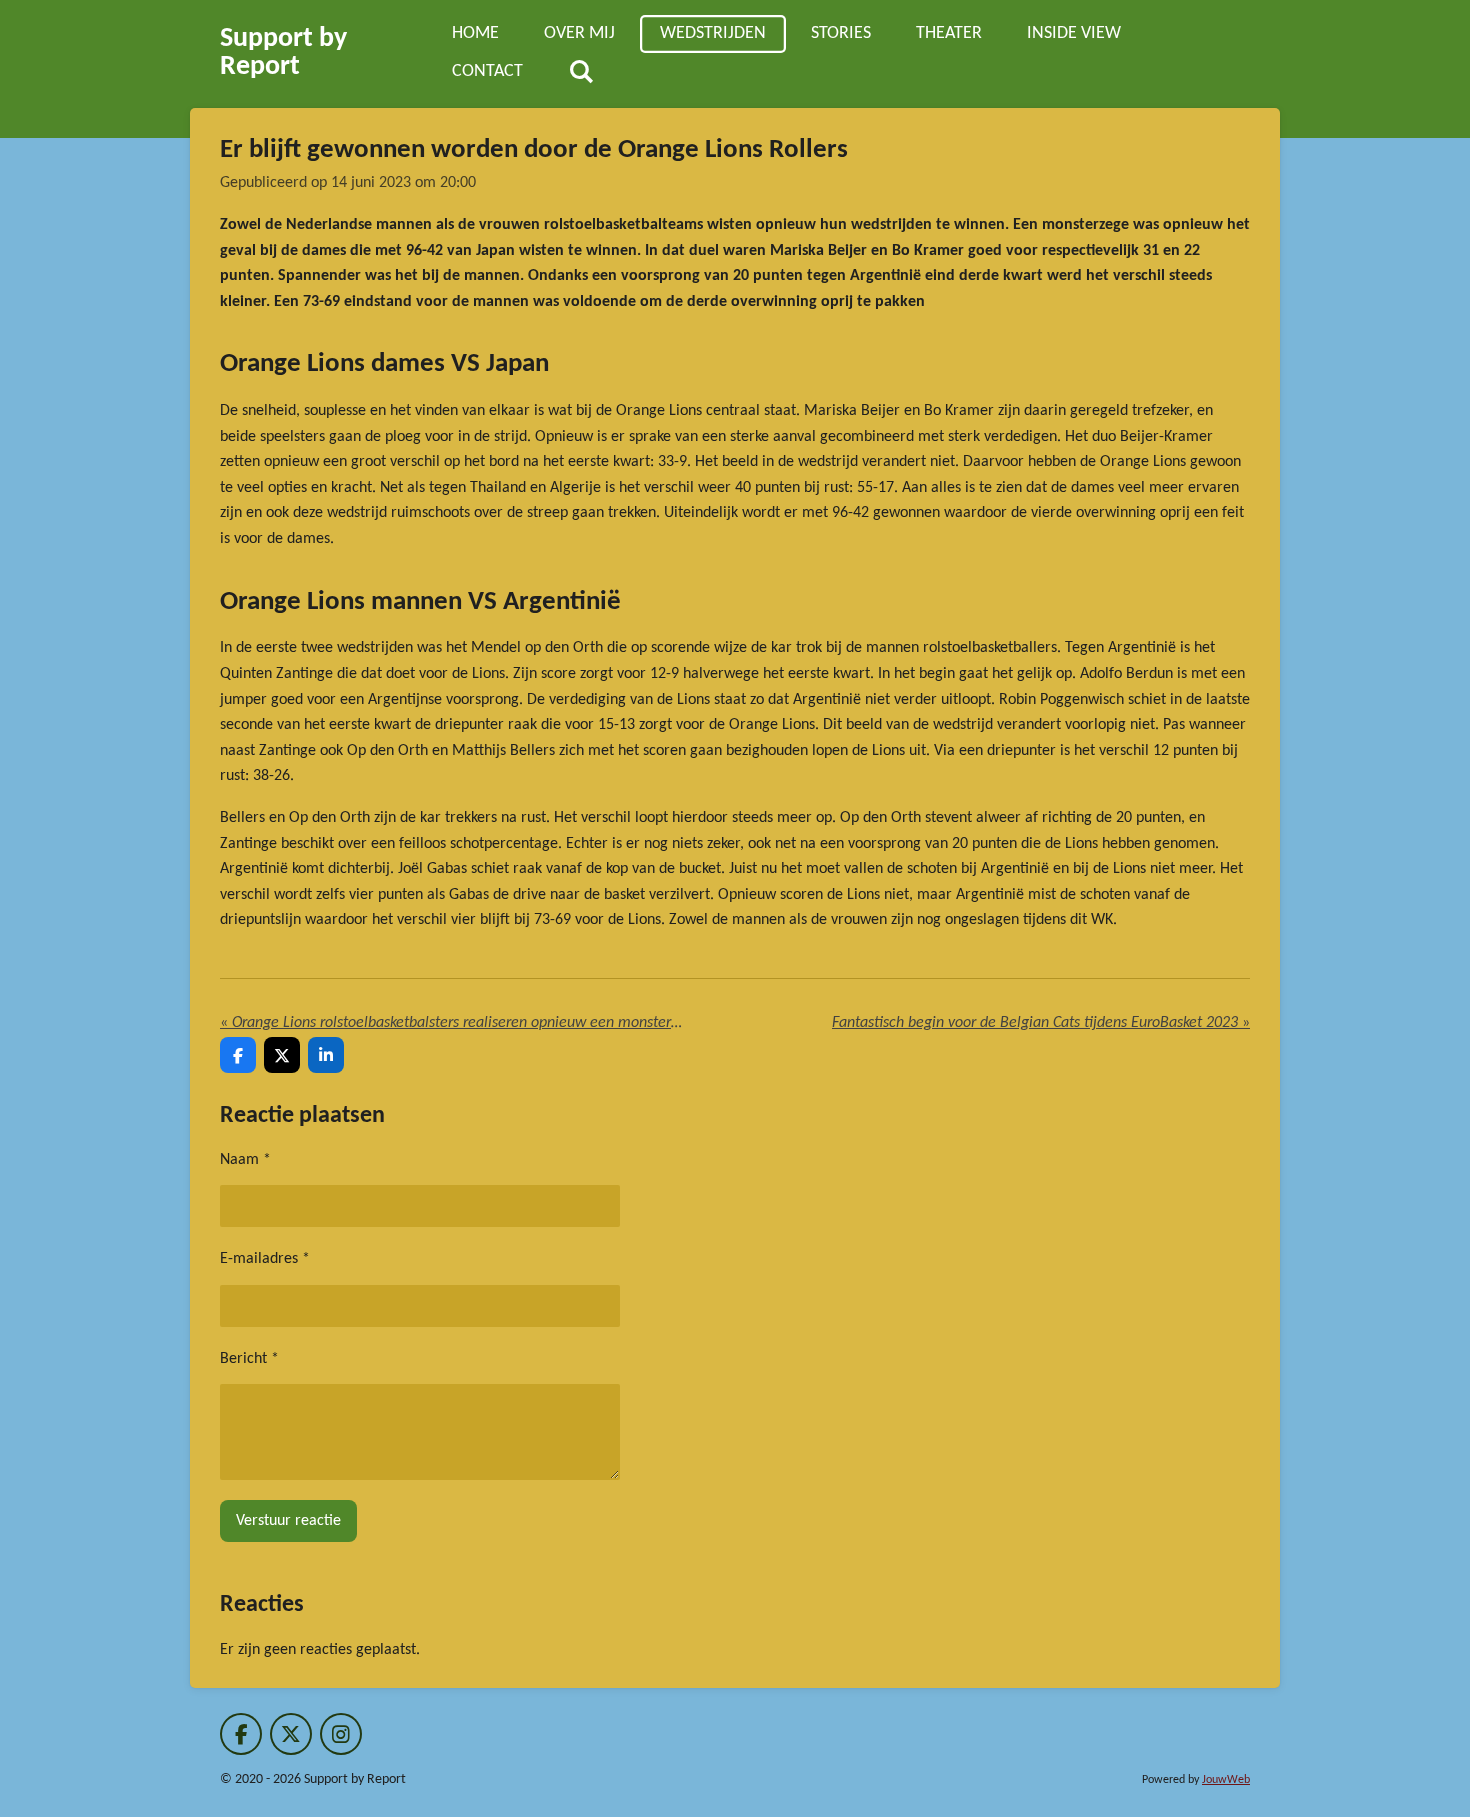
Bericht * (249, 1359)
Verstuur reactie (288, 1521)
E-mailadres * (265, 1259)
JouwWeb (1226, 1780)
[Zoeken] (580, 73)
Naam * (245, 1160)
